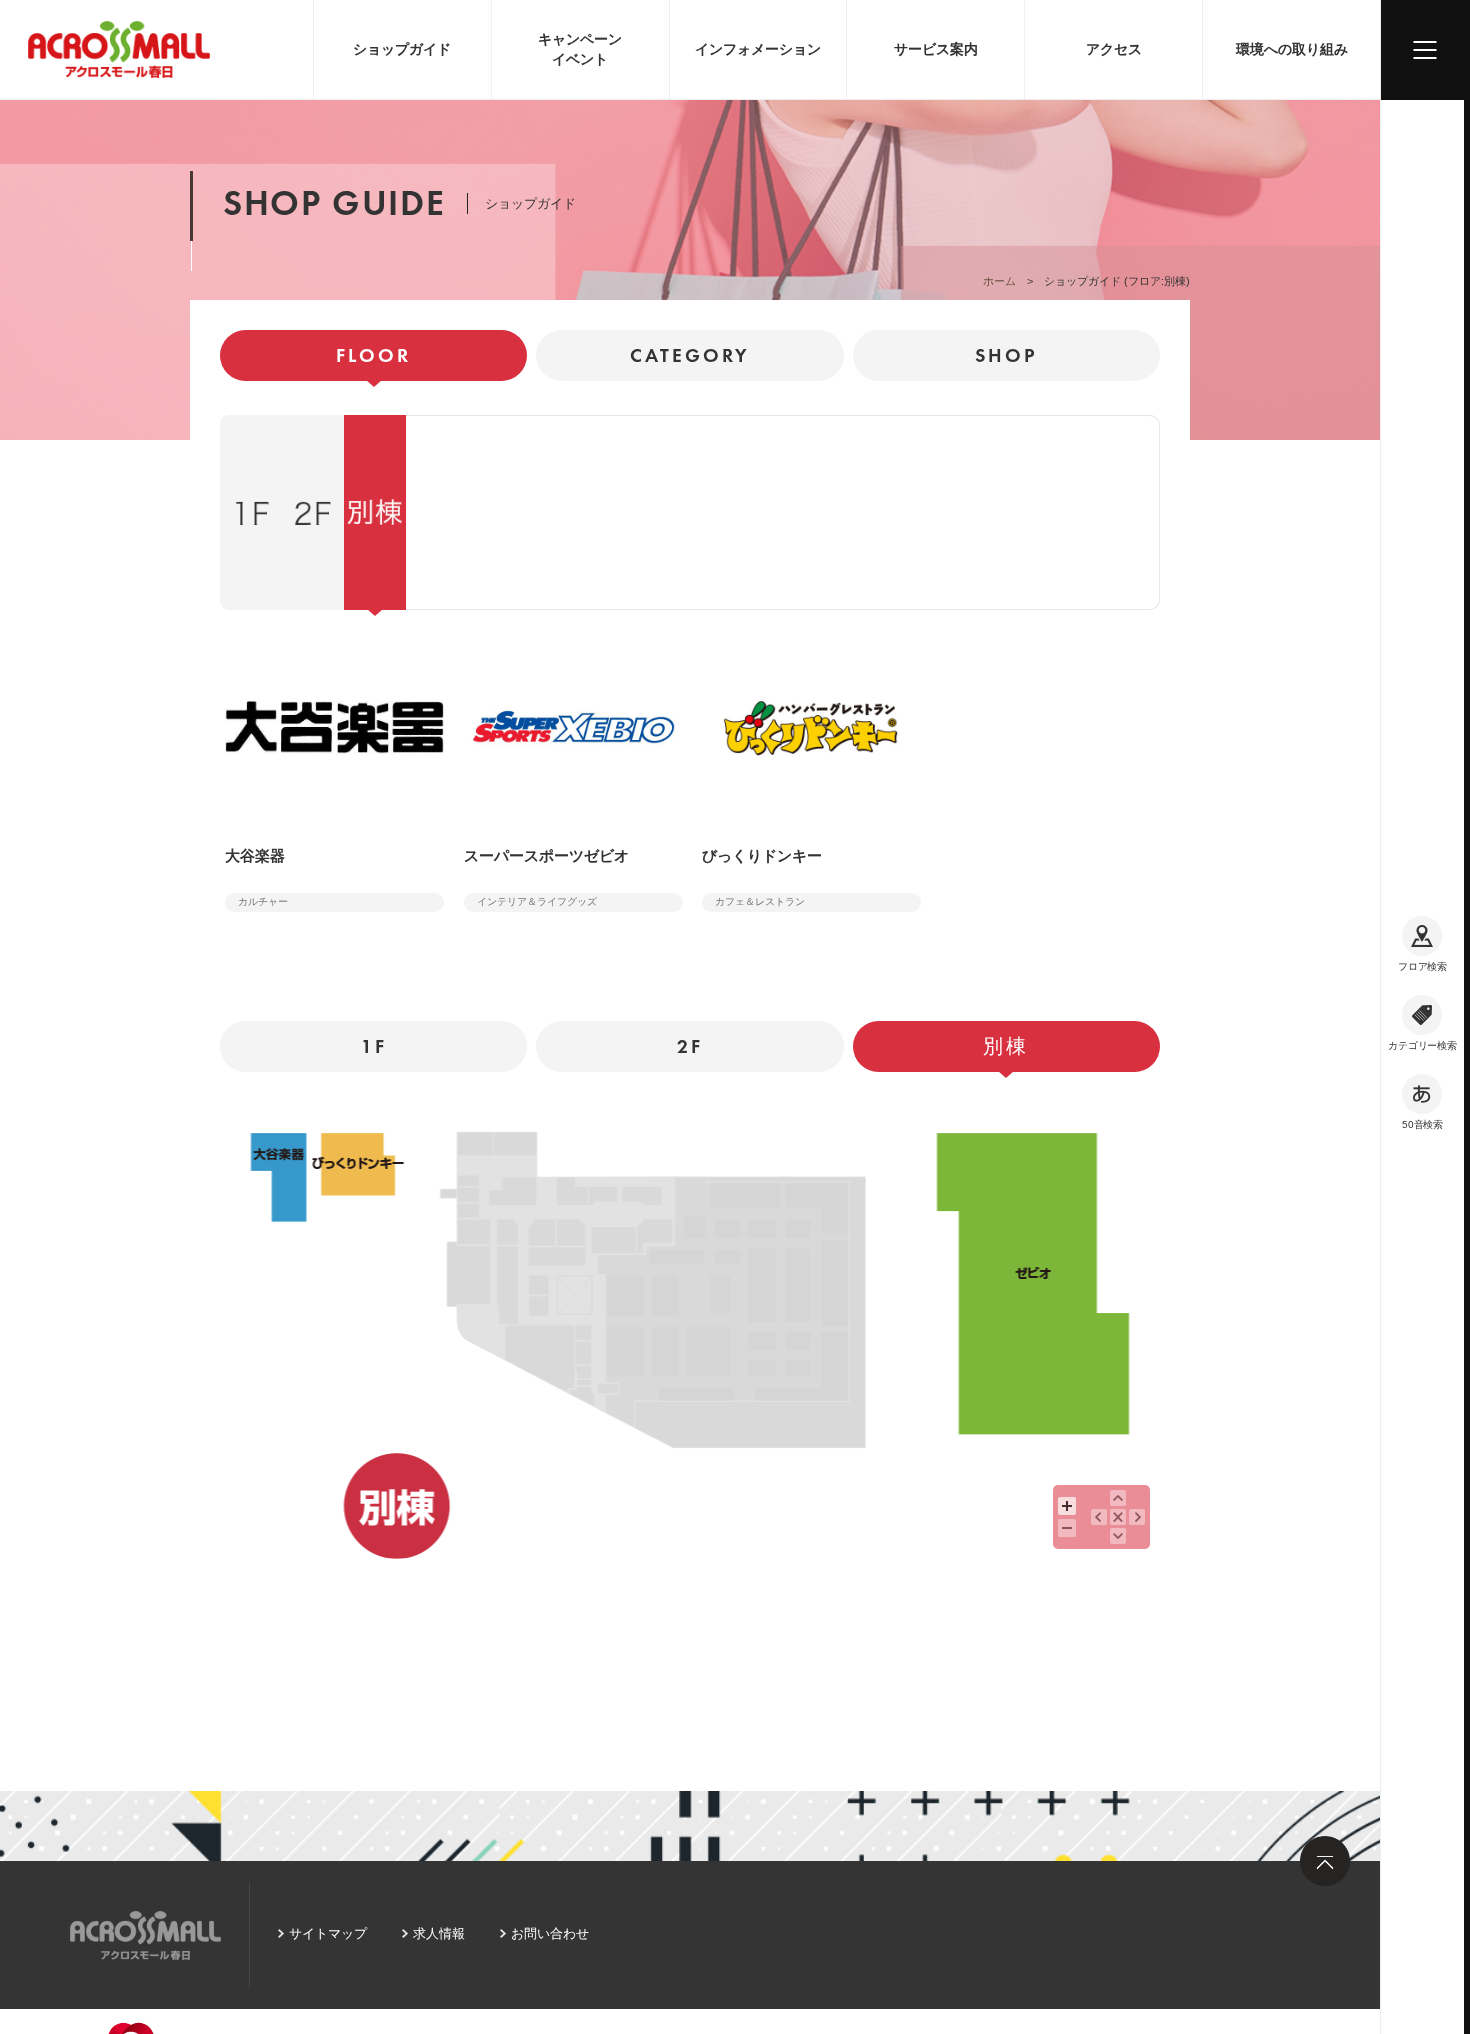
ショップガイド (402, 49)
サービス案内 (936, 49)
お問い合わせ (550, 1933)
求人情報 (439, 1933)
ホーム (999, 281)
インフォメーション (758, 49)
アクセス (1114, 49)
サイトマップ (328, 1933)
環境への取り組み (1292, 49)
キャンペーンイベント (580, 49)
